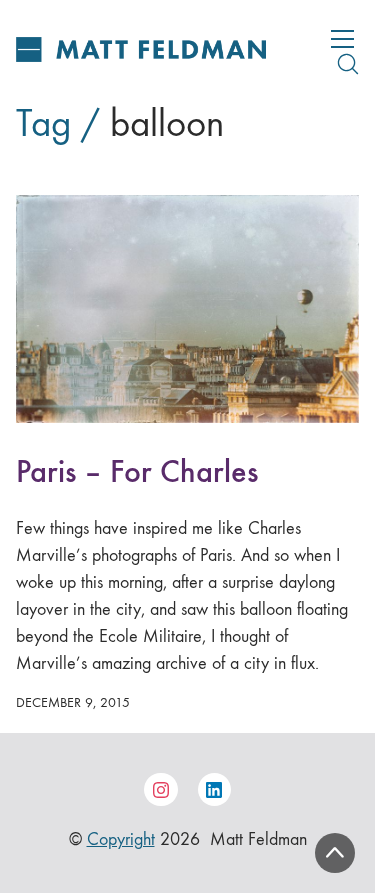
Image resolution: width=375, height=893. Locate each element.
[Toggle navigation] (342, 39)
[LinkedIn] (215, 790)
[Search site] (348, 64)
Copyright (121, 839)
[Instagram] (161, 790)
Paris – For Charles (137, 471)
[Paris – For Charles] (187, 309)
